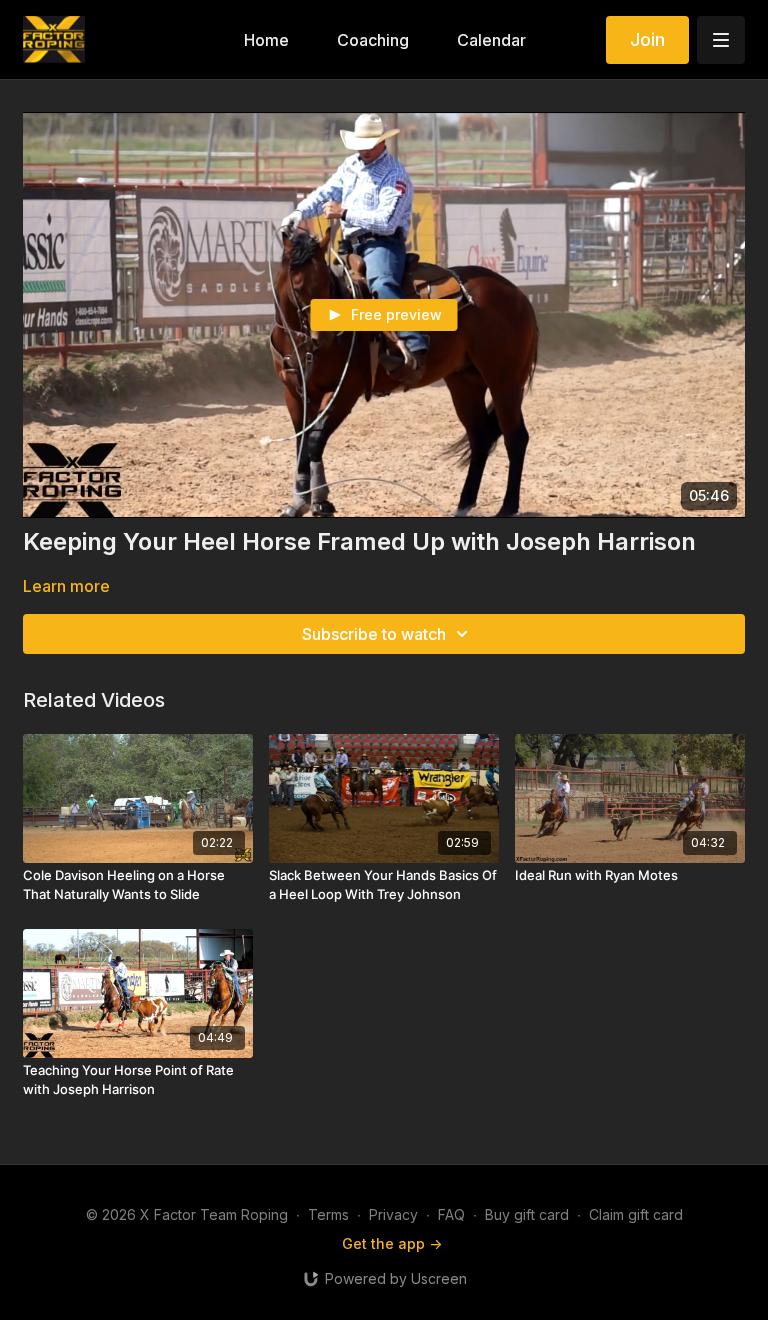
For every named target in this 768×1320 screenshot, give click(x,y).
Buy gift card (527, 1214)
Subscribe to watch (374, 634)
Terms (328, 1214)
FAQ (451, 1214)
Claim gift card (636, 1214)
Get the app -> (392, 1243)
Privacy (393, 1214)
